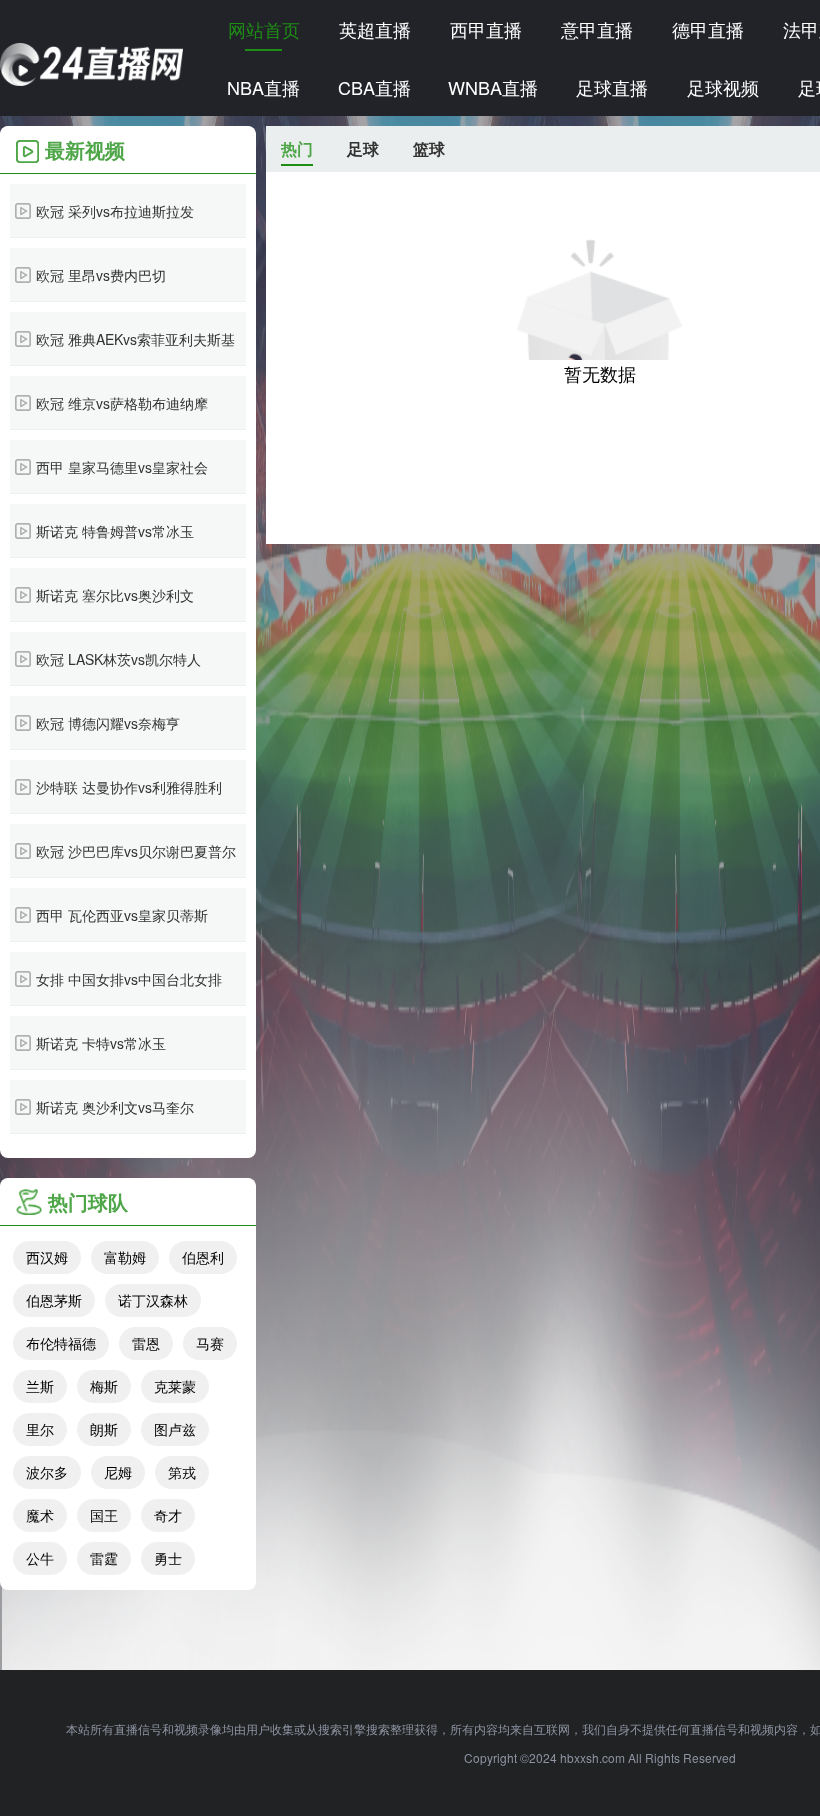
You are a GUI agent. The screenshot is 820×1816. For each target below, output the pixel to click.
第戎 (182, 1472)
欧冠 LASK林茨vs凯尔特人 (118, 659)
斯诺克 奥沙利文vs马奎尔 (115, 1107)
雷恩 (146, 1343)
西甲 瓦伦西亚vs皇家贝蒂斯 (122, 915)
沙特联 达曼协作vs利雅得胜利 (129, 787)
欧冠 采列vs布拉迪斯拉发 (115, 211)
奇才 (168, 1515)
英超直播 (375, 29)
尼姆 (118, 1472)
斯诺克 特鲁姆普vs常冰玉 (115, 531)
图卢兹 (175, 1429)
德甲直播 (708, 29)
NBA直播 (263, 87)
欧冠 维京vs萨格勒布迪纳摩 (122, 403)
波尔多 (47, 1472)
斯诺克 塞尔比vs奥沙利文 (115, 595)
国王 (104, 1515)
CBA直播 (374, 87)
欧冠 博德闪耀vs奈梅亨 (108, 723)
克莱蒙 (175, 1386)
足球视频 (723, 87)
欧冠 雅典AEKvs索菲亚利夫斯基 (135, 339)
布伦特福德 (61, 1343)
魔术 (40, 1515)
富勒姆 (125, 1257)
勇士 (168, 1558)
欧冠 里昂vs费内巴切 (101, 275)
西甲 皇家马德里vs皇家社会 (122, 467)
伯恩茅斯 (54, 1300)
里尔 (40, 1429)
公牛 (40, 1558)
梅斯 (104, 1386)
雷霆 (104, 1558)
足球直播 (612, 87)
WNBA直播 (493, 87)
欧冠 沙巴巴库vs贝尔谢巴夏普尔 (136, 851)
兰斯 (40, 1386)
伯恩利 (203, 1257)
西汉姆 (47, 1257)
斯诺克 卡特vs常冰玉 (101, 1043)
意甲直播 (597, 29)
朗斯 (104, 1429)
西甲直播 (486, 29)
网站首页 (264, 29)
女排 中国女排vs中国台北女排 (129, 979)
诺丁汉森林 (153, 1300)
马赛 (210, 1343)
